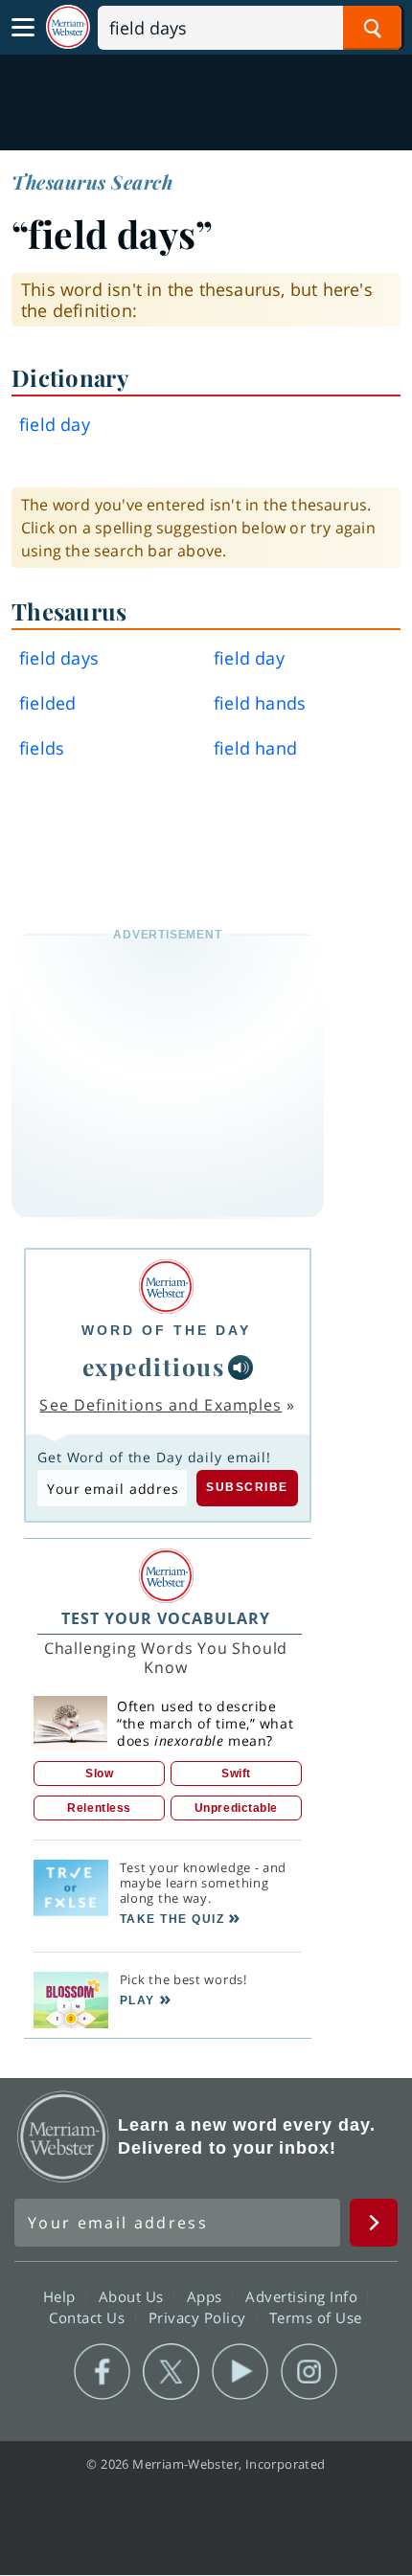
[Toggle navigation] (23, 28)
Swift (236, 1774)
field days (59, 658)
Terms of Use (316, 2317)
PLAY (137, 2000)
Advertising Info (304, 2296)
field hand (255, 748)
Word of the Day (166, 1330)
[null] (240, 1367)
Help (62, 2296)
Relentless (99, 1808)
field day (249, 658)
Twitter (171, 2372)
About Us (134, 2296)
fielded (47, 703)
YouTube (240, 2372)
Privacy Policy (200, 2317)
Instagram (309, 2372)
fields (42, 748)
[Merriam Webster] (166, 1287)
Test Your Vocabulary (166, 1618)
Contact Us (89, 2317)
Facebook (102, 2372)
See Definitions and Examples (160, 1405)
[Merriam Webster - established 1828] (68, 27)
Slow (99, 1774)
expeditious (154, 1366)
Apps (207, 2296)
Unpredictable (236, 1808)
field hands (260, 703)
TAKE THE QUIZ (172, 1919)
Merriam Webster (63, 2136)
